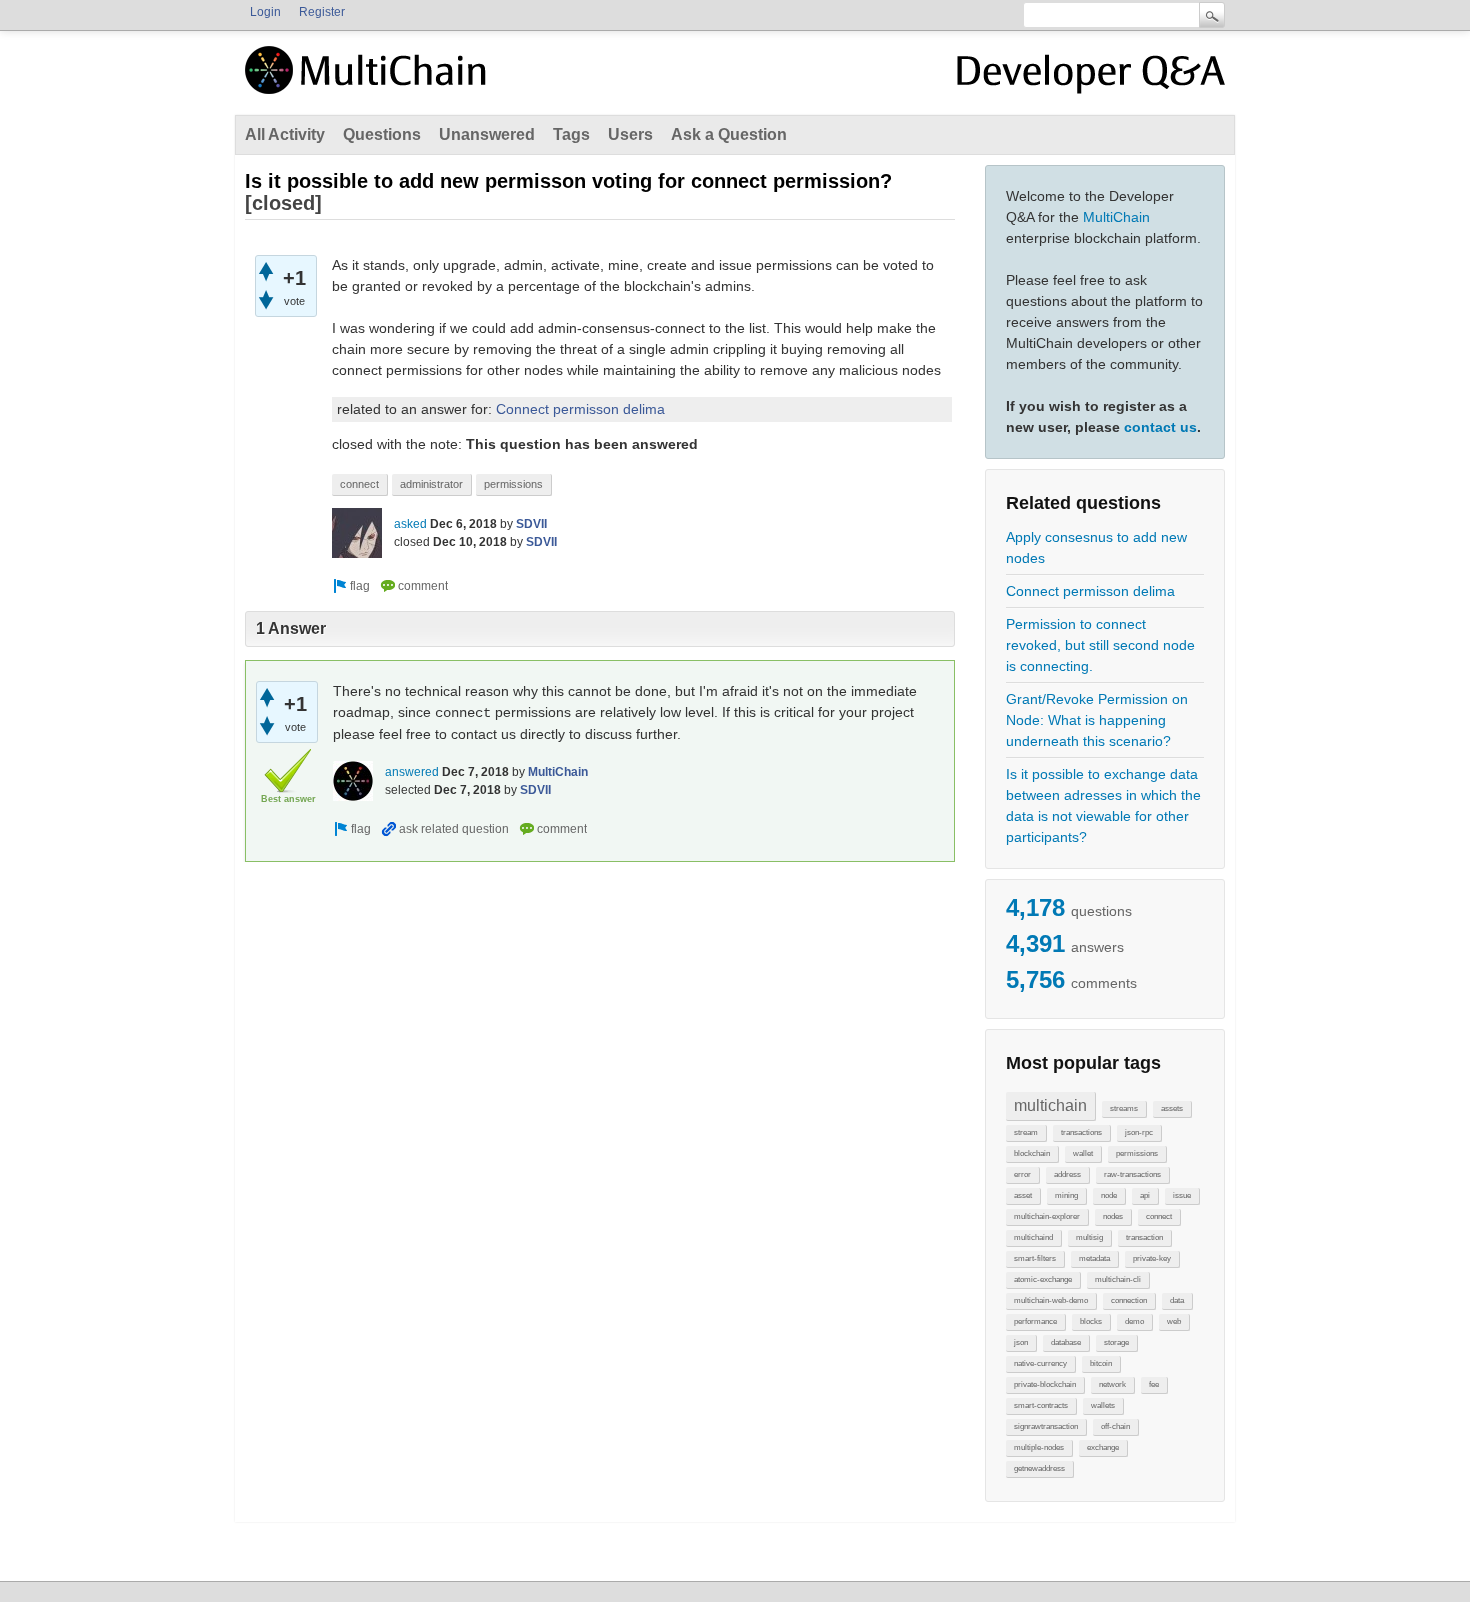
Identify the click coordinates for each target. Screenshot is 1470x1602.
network (1112, 1384)
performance (1035, 1321)
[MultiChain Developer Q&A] (1091, 78)
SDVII (531, 524)
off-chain (1115, 1426)
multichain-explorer (1047, 1216)
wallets (1103, 1405)
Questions (382, 134)
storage (1116, 1342)
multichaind (1033, 1237)
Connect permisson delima (1090, 591)
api (1145, 1195)
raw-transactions (1132, 1174)
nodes (1113, 1216)
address (1067, 1174)
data (1177, 1300)
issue (1182, 1195)
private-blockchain (1045, 1384)
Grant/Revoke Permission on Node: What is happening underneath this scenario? (1097, 720)
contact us (1160, 427)
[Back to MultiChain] (369, 81)
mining (1066, 1195)
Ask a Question (729, 134)
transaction (1144, 1237)
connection (1129, 1300)
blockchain (1032, 1153)
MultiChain (1116, 217)
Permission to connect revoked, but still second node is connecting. (1100, 645)
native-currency (1040, 1363)
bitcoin (1101, 1363)
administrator (431, 484)
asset (1023, 1195)
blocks (1091, 1321)
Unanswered (487, 134)
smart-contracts (1041, 1405)
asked (410, 524)
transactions (1081, 1132)
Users (630, 134)
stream (1026, 1132)
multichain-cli (1118, 1279)
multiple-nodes (1039, 1447)
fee (1154, 1384)
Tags (571, 134)
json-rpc (1139, 1132)
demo (1134, 1321)
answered (412, 772)
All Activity (285, 134)
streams (1124, 1108)
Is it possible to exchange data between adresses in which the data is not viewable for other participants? (1103, 805)
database (1066, 1342)
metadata (1094, 1258)
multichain (1050, 1105)
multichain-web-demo (1051, 1300)
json (1021, 1342)
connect (1159, 1216)
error (1022, 1174)
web (1174, 1321)
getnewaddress (1039, 1468)
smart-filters (1035, 1258)
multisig (1089, 1237)
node (1109, 1195)
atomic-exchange (1043, 1279)
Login (265, 12)
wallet (1083, 1153)
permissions (1137, 1153)
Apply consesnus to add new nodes (1096, 547)
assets (1172, 1108)
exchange (1103, 1447)
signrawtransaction (1046, 1426)
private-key (1152, 1258)
